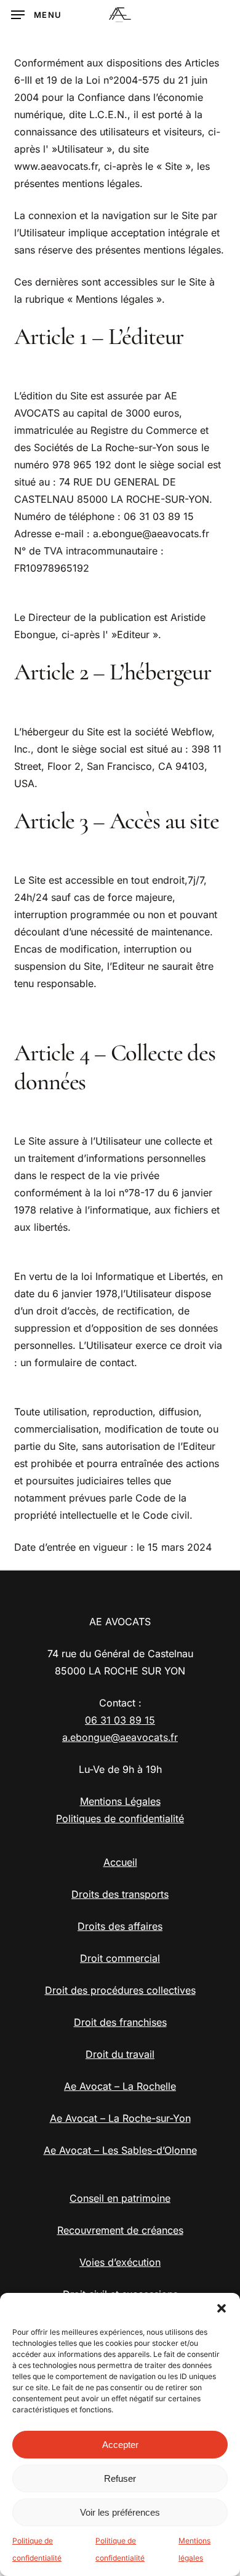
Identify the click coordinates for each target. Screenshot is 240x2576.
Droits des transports (120, 1894)
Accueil (120, 1862)
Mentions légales (194, 2549)
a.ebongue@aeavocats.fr (120, 1737)
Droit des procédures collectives (120, 1990)
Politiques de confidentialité (120, 1818)
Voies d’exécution (120, 2262)
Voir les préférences (120, 2512)
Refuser (120, 2478)
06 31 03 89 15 (120, 1720)
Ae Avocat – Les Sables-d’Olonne (120, 2150)
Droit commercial (120, 1958)
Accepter (120, 2445)
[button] (222, 2308)
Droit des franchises (120, 2022)
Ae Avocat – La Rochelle (120, 2086)
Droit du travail (120, 2054)
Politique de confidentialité (37, 2549)
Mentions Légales (120, 1801)
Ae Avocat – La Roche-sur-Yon (120, 2118)
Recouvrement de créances (120, 2230)
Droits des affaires (120, 1926)
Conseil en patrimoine (120, 2198)
